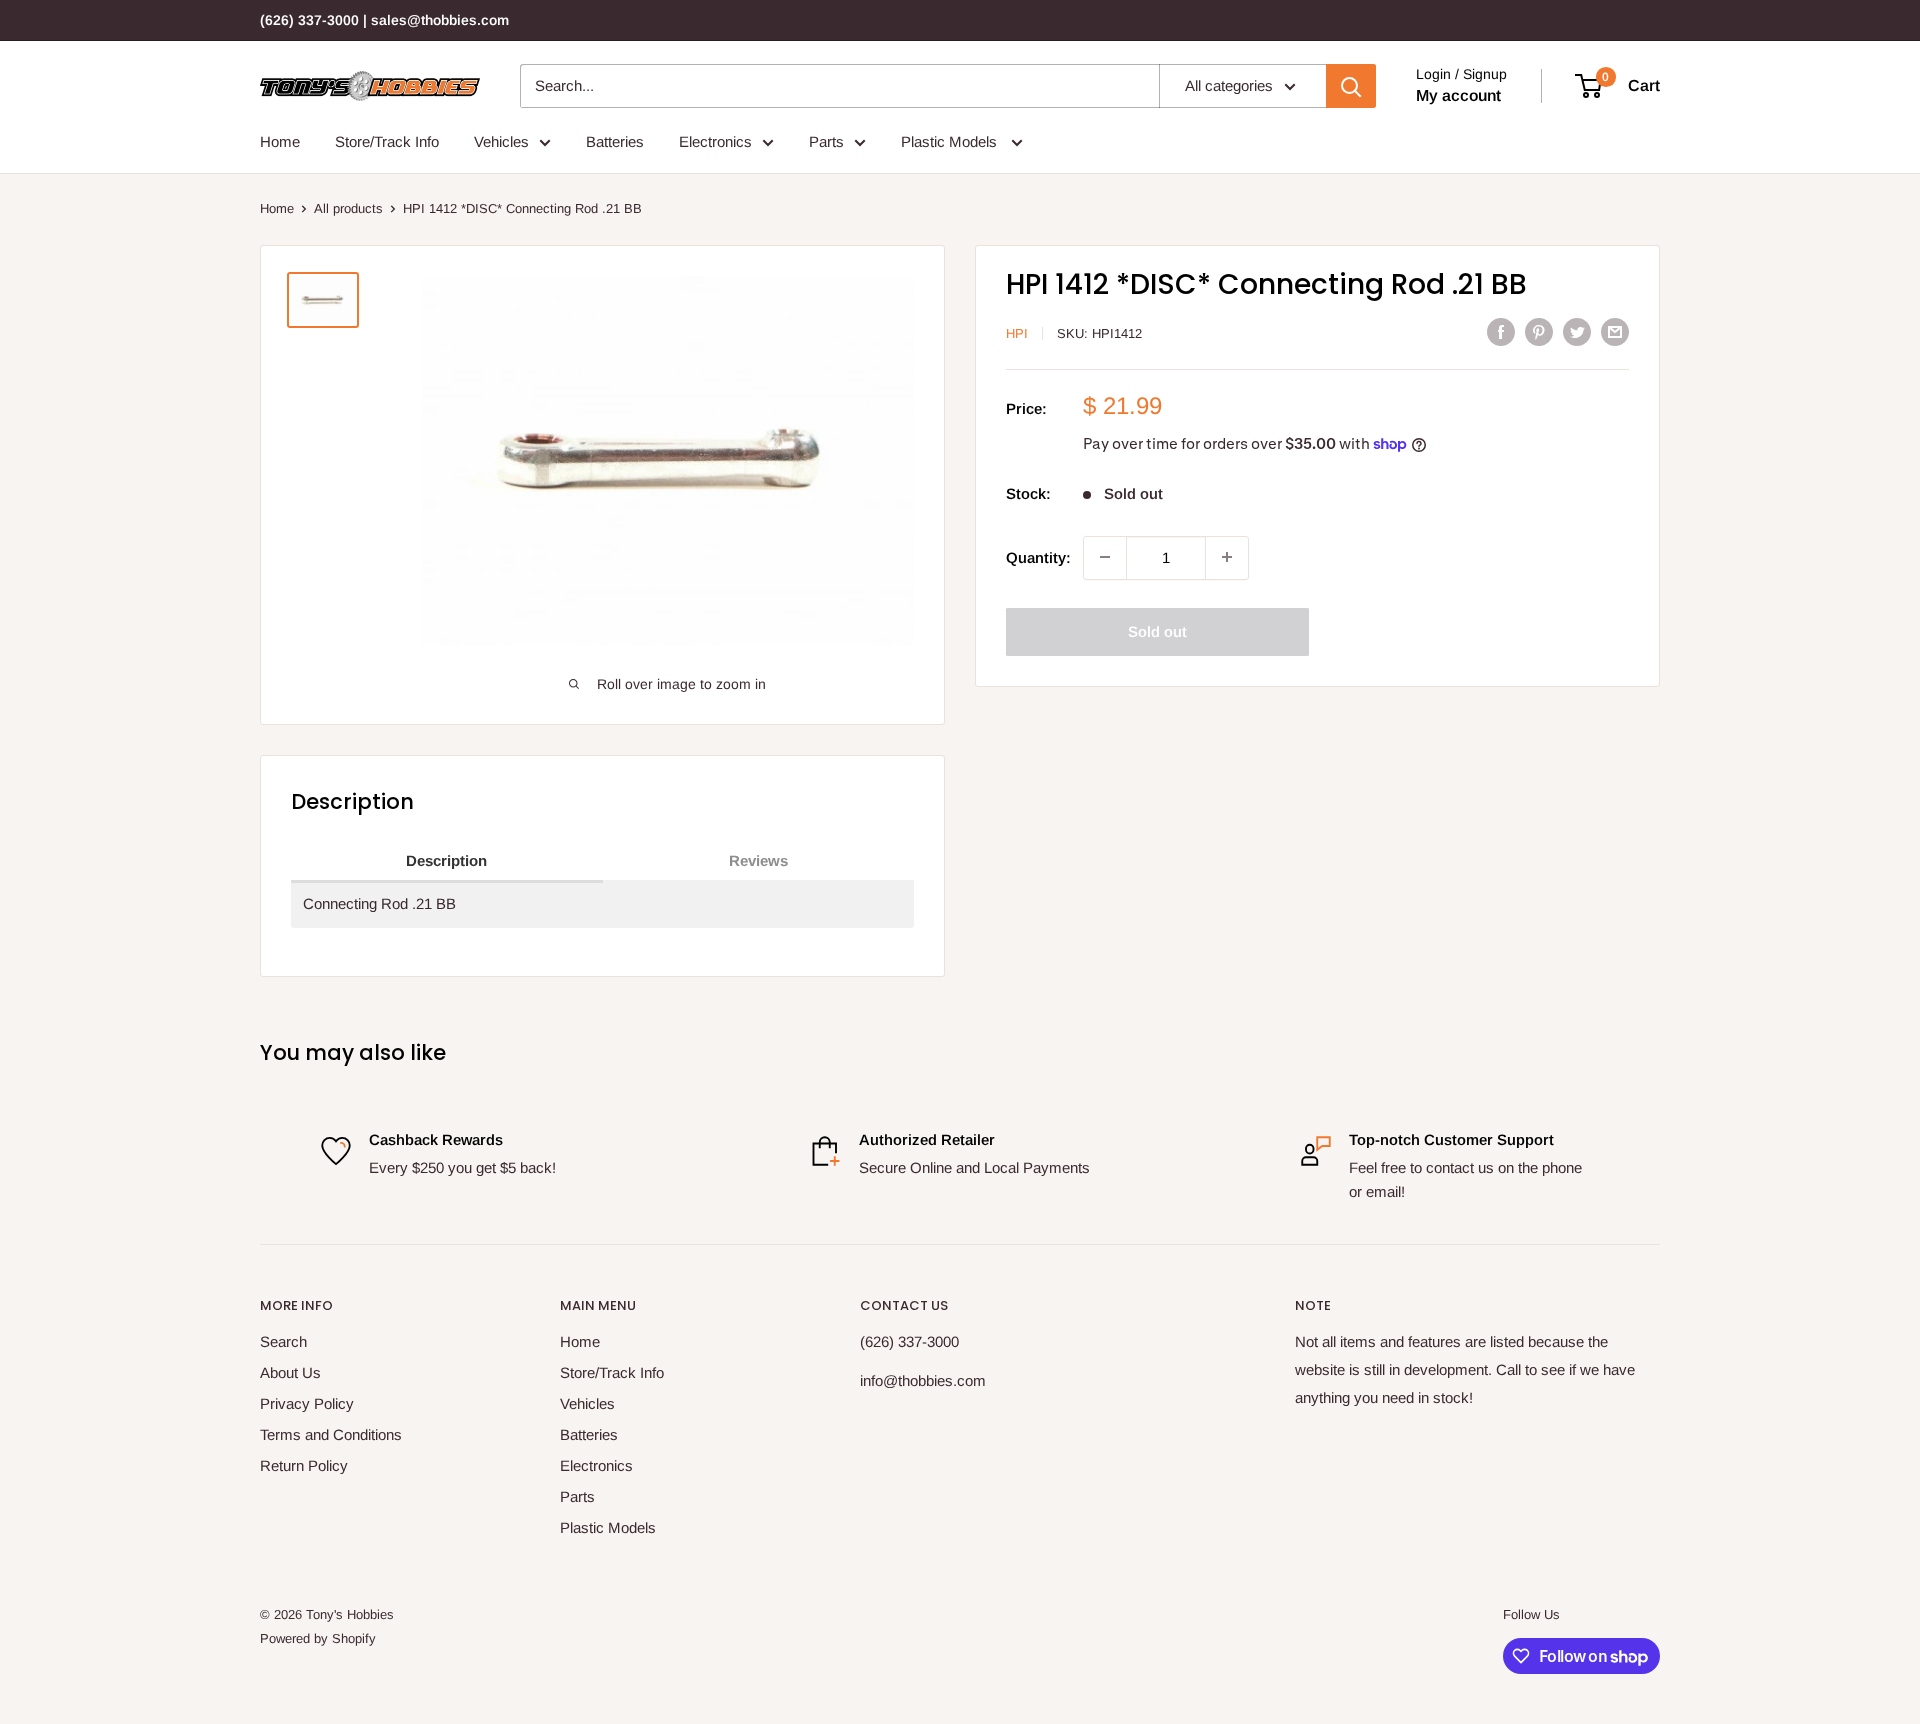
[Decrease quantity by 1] (1105, 557)
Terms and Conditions (331, 1434)
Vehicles (501, 141)
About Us (290, 1372)
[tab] (447, 862)
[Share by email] (1615, 331)
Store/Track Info (387, 141)
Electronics (715, 141)
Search (283, 1341)
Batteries (615, 141)
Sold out (1157, 630)
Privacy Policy (307, 1403)
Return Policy (304, 1465)
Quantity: (1038, 556)
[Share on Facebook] (1501, 331)
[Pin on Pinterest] (1539, 331)
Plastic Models (951, 141)
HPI (1017, 333)
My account (1458, 95)
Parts (826, 141)
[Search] (1351, 86)
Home (280, 141)
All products (348, 208)
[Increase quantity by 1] (1227, 557)
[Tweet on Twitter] (1577, 331)
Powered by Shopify (318, 1638)
